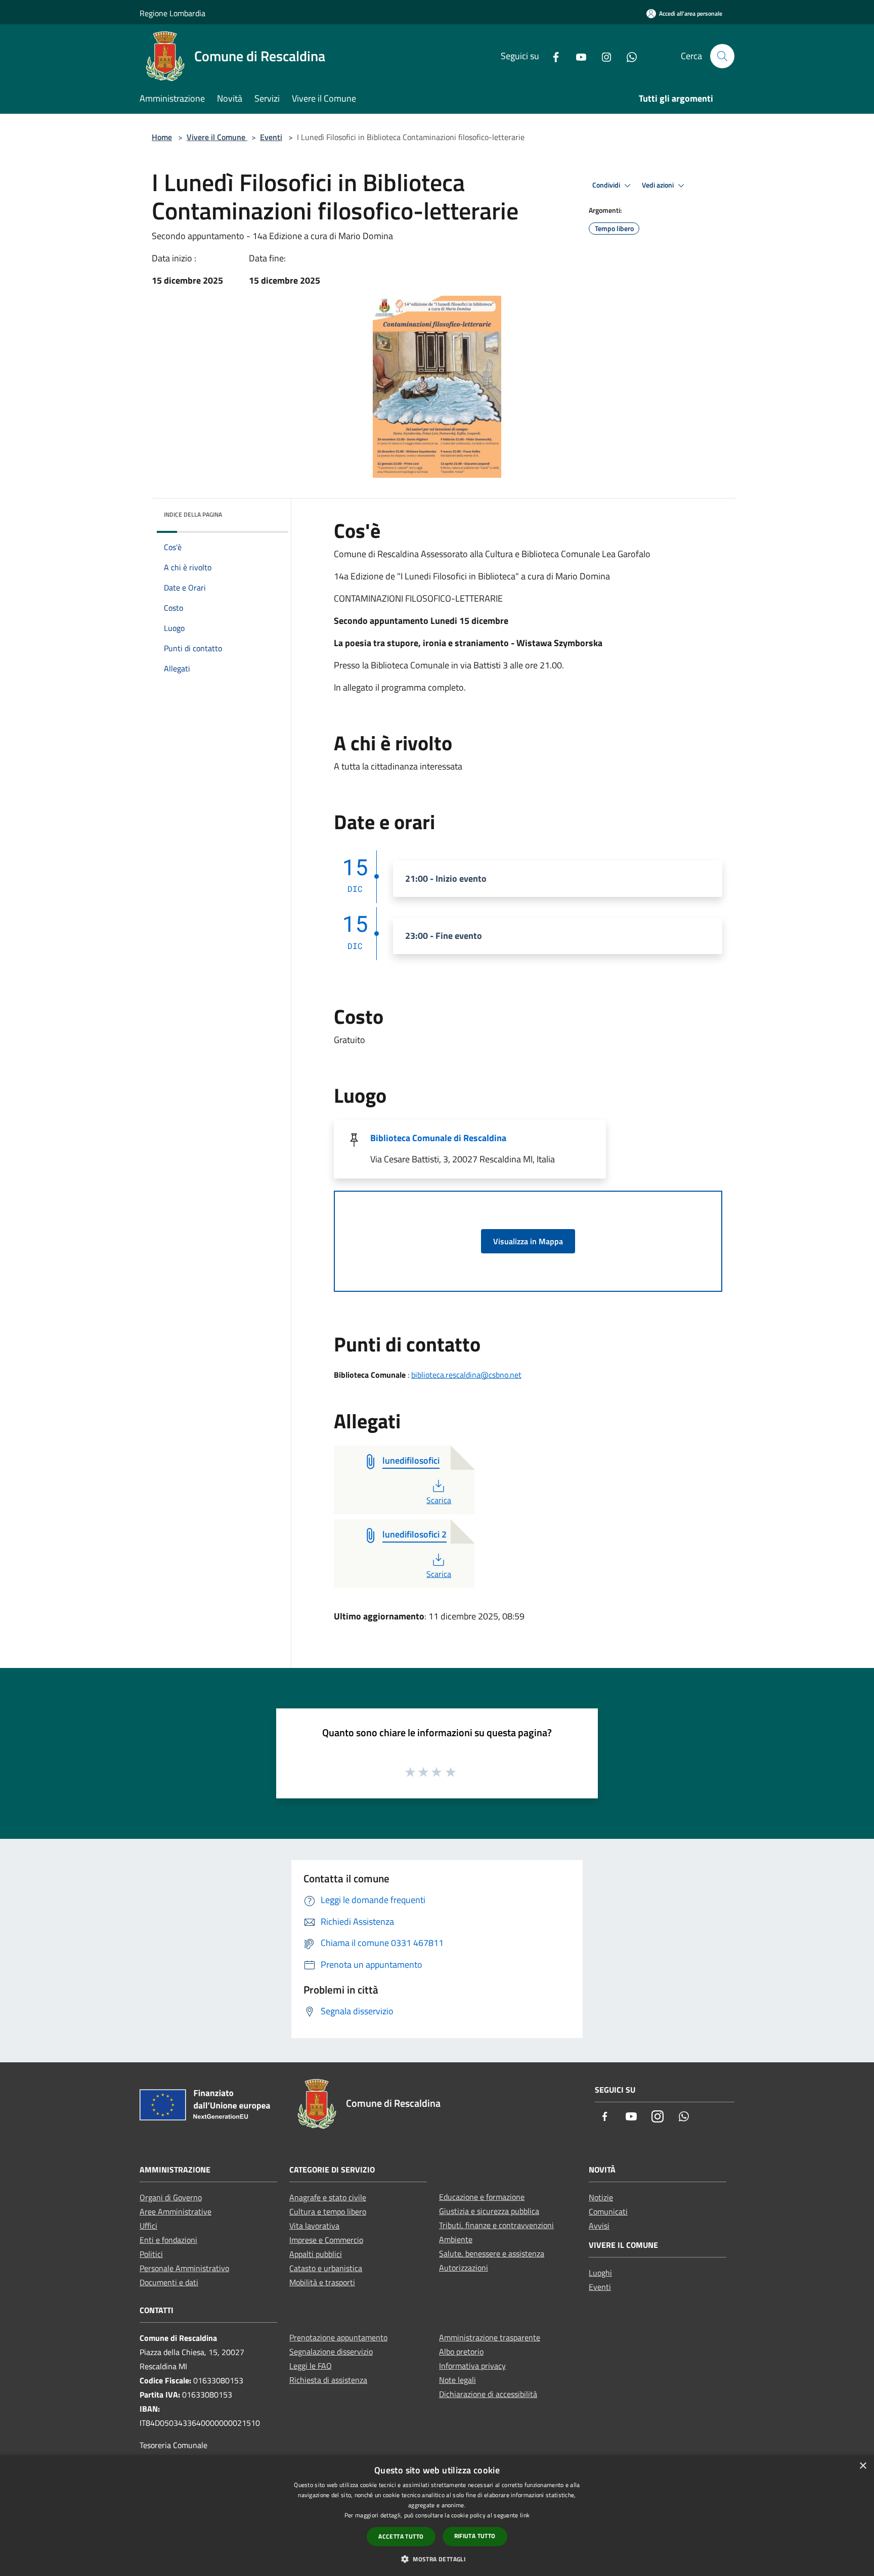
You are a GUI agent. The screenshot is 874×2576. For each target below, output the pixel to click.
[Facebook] (552, 56)
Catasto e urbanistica (326, 2268)
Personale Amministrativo (184, 2268)
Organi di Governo (171, 2197)
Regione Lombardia (172, 13)
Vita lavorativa (314, 2226)
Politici (151, 2254)
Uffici (148, 2226)
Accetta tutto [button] (401, 2536)
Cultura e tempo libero (328, 2211)
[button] (437, 2559)
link (525, 2515)
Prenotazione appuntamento (338, 2337)
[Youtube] (577, 56)
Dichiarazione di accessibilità (488, 2394)
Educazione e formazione (482, 2197)
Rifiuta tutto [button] (475, 2536)
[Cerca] (722, 56)
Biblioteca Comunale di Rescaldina (438, 1138)
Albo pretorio (461, 2352)
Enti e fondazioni (168, 2240)
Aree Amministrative (176, 2211)
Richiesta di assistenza (328, 2380)
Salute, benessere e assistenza (492, 2253)
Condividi (607, 185)
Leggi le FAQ (311, 2366)
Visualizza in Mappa (528, 1241)
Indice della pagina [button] (193, 514)
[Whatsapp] (628, 56)
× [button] (863, 2466)
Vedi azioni (659, 185)
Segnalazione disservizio (331, 2352)
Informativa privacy (472, 2366)
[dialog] (437, 2516)
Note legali (457, 2380)
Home (162, 137)
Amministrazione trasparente (490, 2337)
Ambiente (456, 2239)
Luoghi (600, 2273)
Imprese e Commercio (326, 2240)
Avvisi (599, 2226)
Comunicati (608, 2211)
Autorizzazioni (464, 2268)
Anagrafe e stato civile (328, 2197)
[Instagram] (602, 56)
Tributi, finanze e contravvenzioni (496, 2225)
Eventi (271, 137)
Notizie (601, 2197)
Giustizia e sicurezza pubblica (489, 2211)
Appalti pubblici (316, 2254)
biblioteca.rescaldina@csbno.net (466, 1375)
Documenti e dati (169, 2282)
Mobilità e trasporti (322, 2282)
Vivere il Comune (217, 137)
